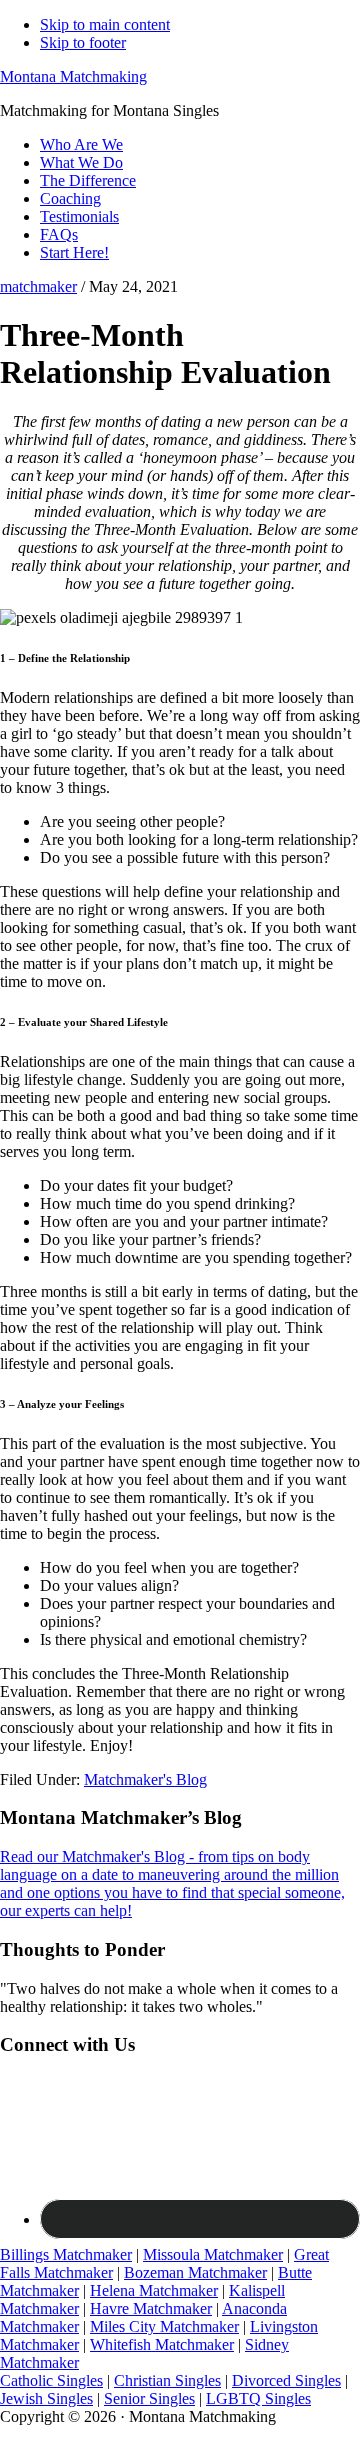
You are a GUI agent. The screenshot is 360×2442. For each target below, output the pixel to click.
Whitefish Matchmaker (162, 2344)
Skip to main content (105, 24)
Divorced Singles (286, 2380)
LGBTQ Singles (258, 2398)
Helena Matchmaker (154, 2290)
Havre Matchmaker (151, 2308)
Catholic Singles (51, 2380)
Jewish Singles (46, 2398)
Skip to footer (83, 42)
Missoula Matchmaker (213, 2254)
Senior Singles (149, 2398)
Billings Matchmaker (66, 2254)
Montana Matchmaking (73, 76)
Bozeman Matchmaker (195, 2272)
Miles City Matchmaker (164, 2326)
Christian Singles (167, 2380)
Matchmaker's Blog (145, 1779)
